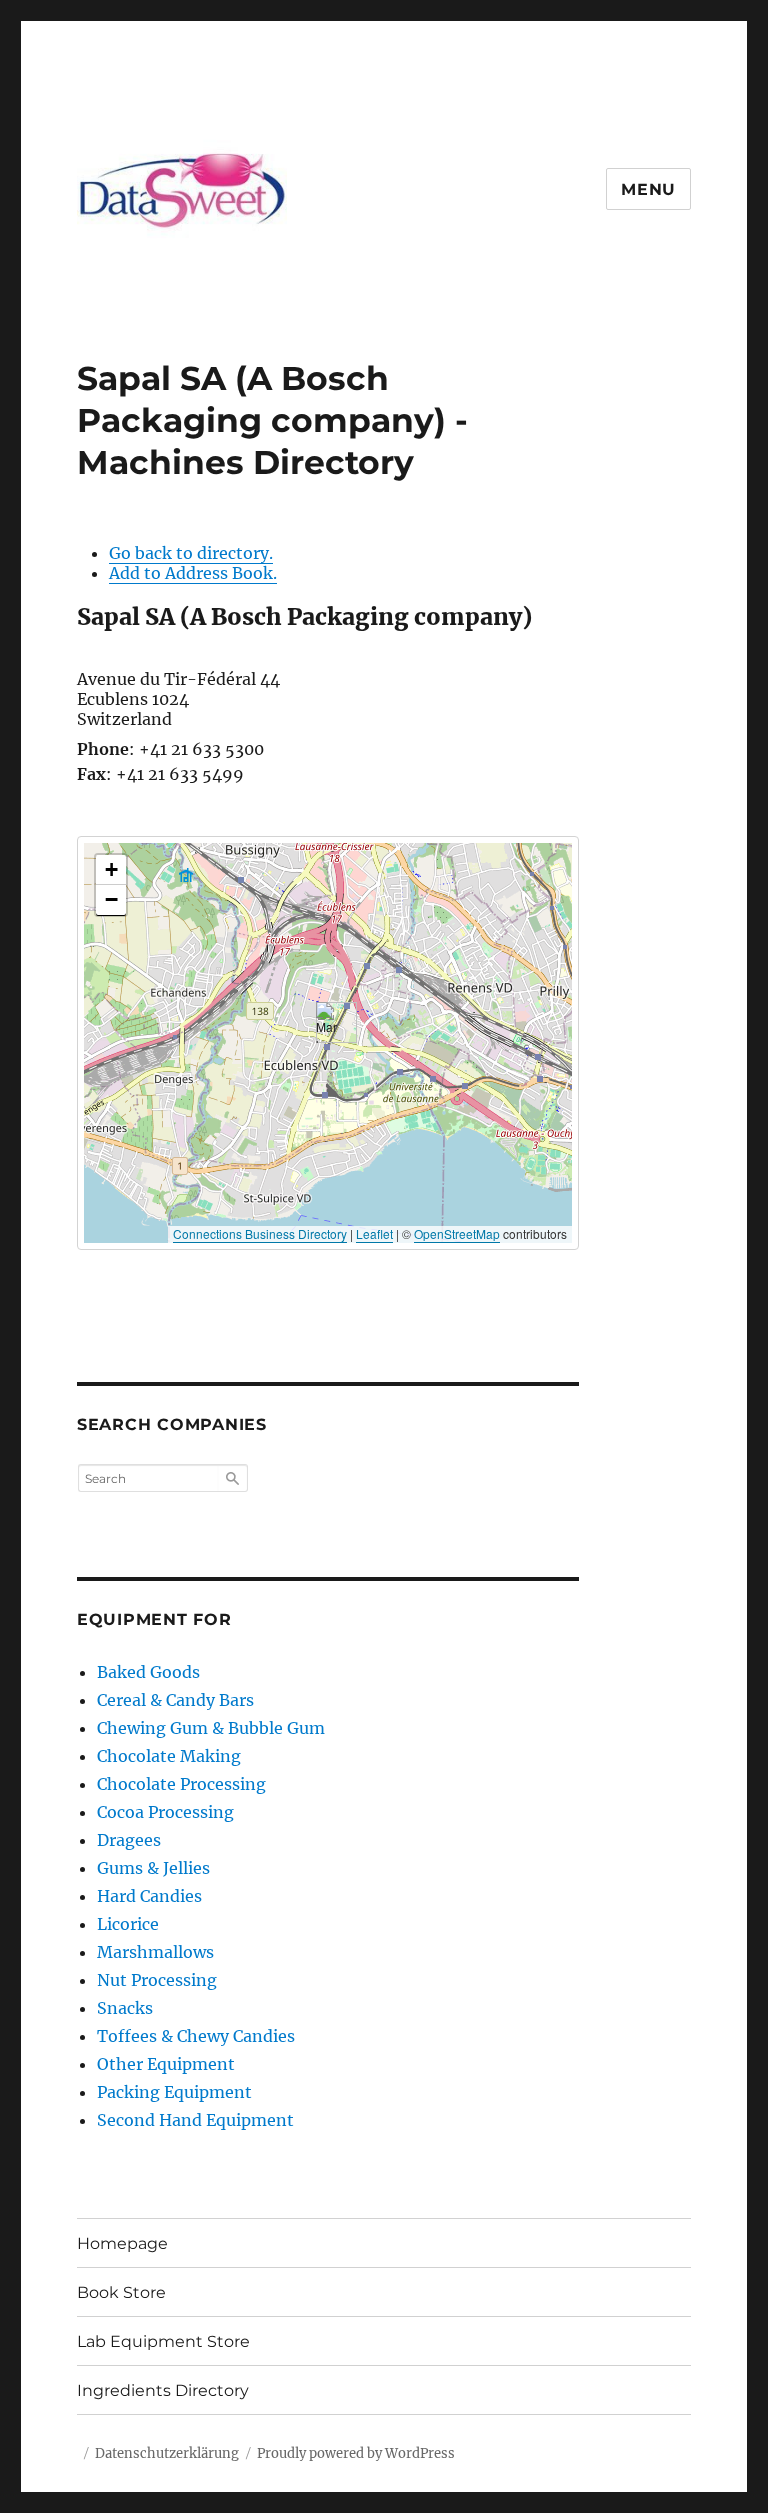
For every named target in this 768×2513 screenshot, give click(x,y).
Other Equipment (166, 2064)
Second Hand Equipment (195, 2120)
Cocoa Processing (165, 1812)
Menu (648, 189)
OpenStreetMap (457, 1233)
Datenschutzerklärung (167, 2453)
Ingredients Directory (163, 2390)
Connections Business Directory (260, 1233)
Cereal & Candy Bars (175, 1700)
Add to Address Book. (193, 573)
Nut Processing (157, 1980)
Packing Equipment (174, 2092)
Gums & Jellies (153, 1868)
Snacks (125, 2008)
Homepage (122, 2243)
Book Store (121, 2292)
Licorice (128, 1924)
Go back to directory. (191, 553)
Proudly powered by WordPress (356, 2453)
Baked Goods (148, 1672)
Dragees (129, 1840)
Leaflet (374, 1233)
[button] (328, 1022)
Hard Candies (149, 1896)
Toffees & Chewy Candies (196, 2036)
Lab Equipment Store (163, 2341)
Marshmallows (155, 1952)
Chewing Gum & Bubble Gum (211, 1728)
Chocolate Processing (181, 1784)
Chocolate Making (169, 1756)
